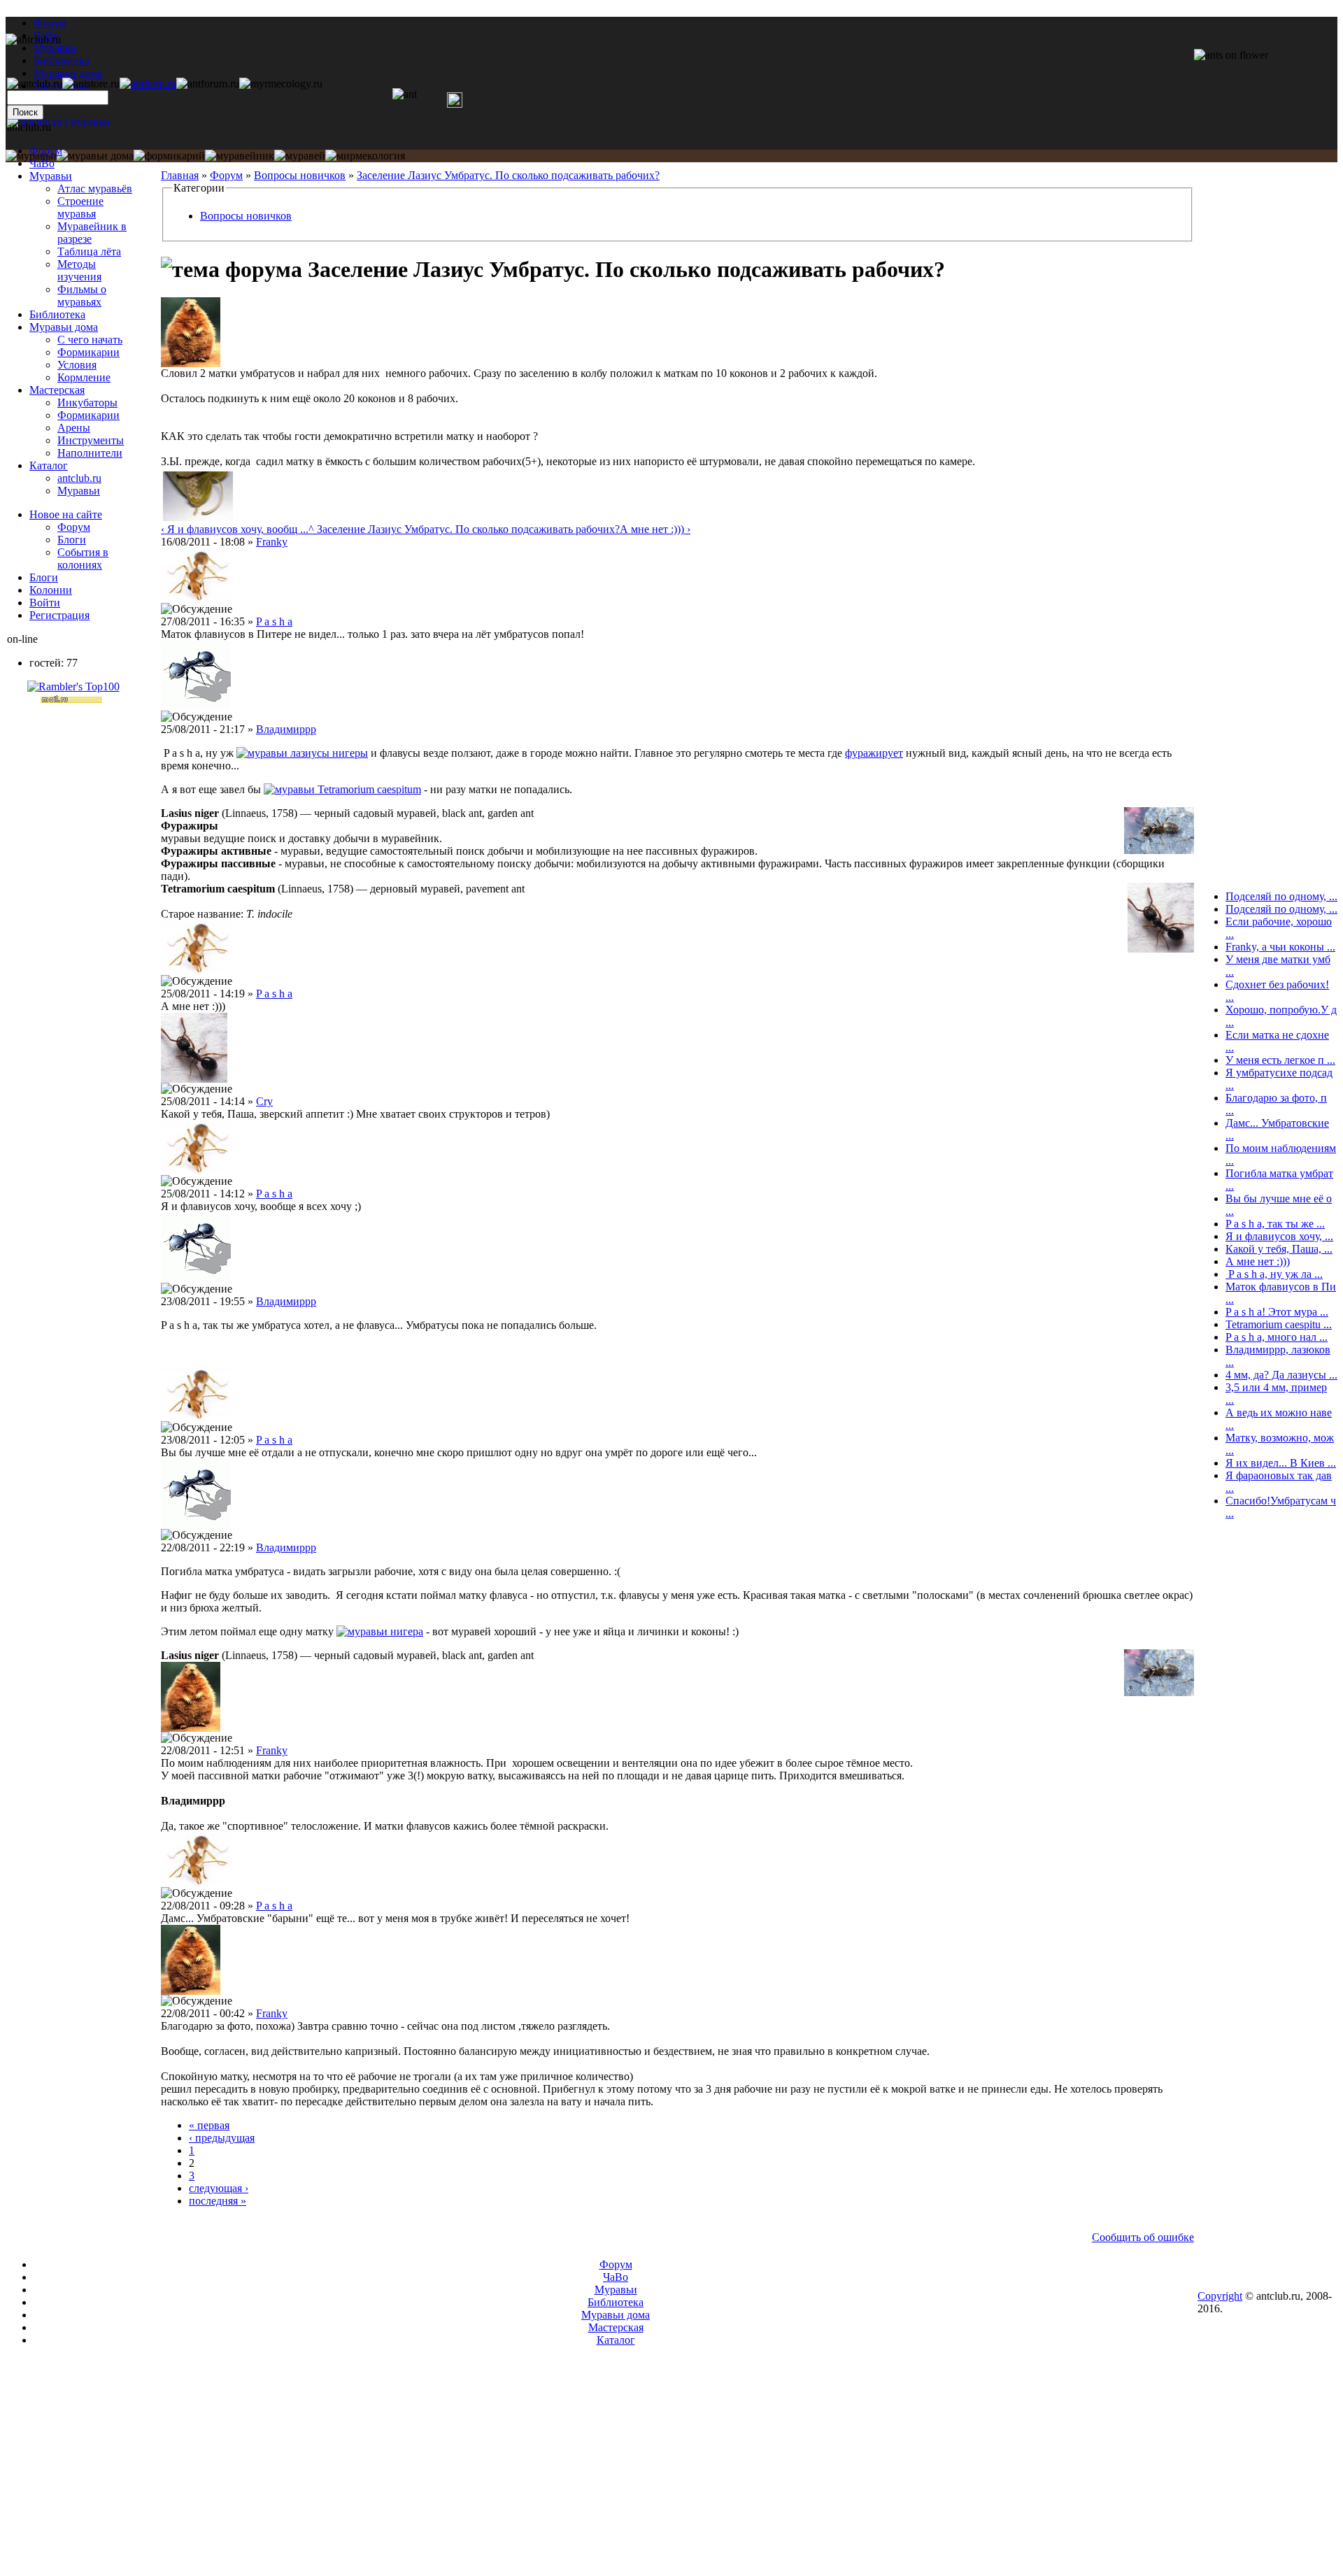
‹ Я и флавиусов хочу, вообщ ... (235, 529)
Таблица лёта (89, 251)
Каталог (49, 465)
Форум (50, 23)
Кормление (84, 377)
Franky (272, 542)
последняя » (218, 2201)
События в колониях (83, 558)
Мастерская (57, 390)
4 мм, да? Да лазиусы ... (1281, 1375)
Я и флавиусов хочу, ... (1279, 1236)
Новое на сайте (66, 514)
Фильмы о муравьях (82, 296)
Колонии (51, 590)
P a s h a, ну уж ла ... (1274, 1274)
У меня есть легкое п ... (1280, 1060)
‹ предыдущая (222, 2138)
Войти (45, 603)
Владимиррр (286, 729)
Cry (264, 1101)
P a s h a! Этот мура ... (1277, 1312)
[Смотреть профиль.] (191, 363)
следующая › (219, 2188)
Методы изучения (79, 270)
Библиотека (57, 314)
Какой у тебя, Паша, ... (1279, 1249)
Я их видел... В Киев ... (1281, 1463)
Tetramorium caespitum (369, 789)
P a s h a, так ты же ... (1275, 1224)
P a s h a (274, 621)
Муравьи (51, 176)
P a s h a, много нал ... (1277, 1337)
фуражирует (874, 753)
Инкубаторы (87, 403)
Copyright (1220, 2296)
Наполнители (90, 453)
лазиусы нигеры (329, 753)
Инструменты (91, 440)
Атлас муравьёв (95, 188)
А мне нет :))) (1258, 1261)
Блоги (72, 540)
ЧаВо (42, 163)
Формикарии (88, 352)
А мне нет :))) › (655, 529)
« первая (209, 2125)
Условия (77, 365)
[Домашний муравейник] (148, 84)
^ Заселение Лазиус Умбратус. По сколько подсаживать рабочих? (464, 529)
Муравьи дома (64, 327)
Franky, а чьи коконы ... (1280, 947)
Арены (74, 428)
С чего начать (90, 340)
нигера (407, 1631)
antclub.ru (79, 478)
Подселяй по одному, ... (1281, 896)
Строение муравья (80, 207)
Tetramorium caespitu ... (1279, 1324)
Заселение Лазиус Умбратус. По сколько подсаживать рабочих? (508, 175)
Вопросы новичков (300, 175)
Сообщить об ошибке (1143, 2237)
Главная (180, 175)
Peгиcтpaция (59, 615)
